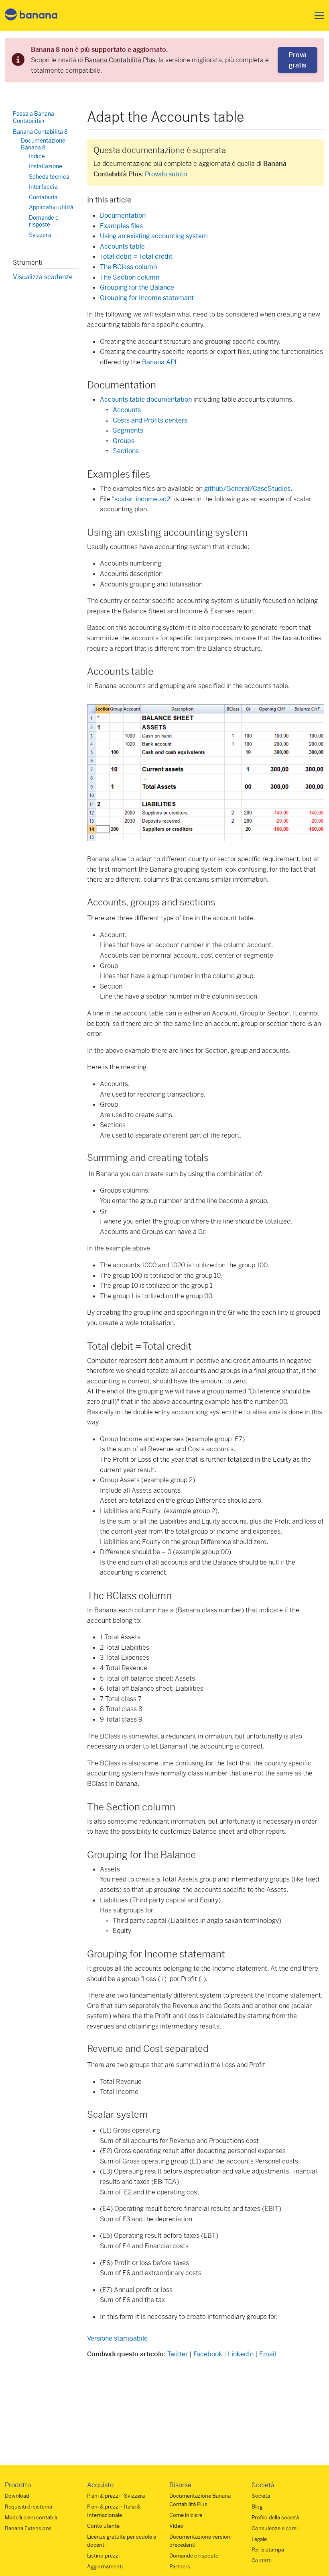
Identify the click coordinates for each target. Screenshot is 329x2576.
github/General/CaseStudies (247, 489)
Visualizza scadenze (43, 277)
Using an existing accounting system (154, 236)
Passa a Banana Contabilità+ (34, 117)
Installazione (46, 166)
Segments (128, 430)
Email (268, 2354)
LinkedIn (241, 2354)
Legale (259, 2539)
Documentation (123, 216)
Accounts (127, 410)
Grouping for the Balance (137, 287)
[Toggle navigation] (317, 16)
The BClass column (128, 267)
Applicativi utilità (51, 207)
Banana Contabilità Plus (120, 60)
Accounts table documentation (146, 399)
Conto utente (103, 2526)
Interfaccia (43, 187)
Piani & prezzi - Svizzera (116, 2496)
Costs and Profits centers (150, 420)
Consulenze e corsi (275, 2528)
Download (17, 2496)
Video (176, 2526)
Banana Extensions (28, 2528)
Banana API (159, 362)
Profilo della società (275, 2518)
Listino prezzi (103, 2556)
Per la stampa (268, 2550)
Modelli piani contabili (31, 2518)
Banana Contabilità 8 (40, 132)
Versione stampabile (117, 2338)
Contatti (262, 2561)
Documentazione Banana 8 (43, 144)
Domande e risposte (44, 221)
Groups (124, 441)
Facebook (208, 2354)
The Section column (130, 277)
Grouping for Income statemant (147, 298)
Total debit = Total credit (136, 256)
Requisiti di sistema (28, 2507)
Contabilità (43, 197)
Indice (37, 156)
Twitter (178, 2354)
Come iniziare (186, 2515)
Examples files (121, 226)
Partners (180, 2567)
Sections (126, 451)
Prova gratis (298, 60)
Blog (257, 2507)
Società (261, 2496)
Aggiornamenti (105, 2567)
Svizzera (40, 235)
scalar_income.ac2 (142, 499)
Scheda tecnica (49, 177)
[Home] (31, 16)
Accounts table (122, 246)
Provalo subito (166, 174)
